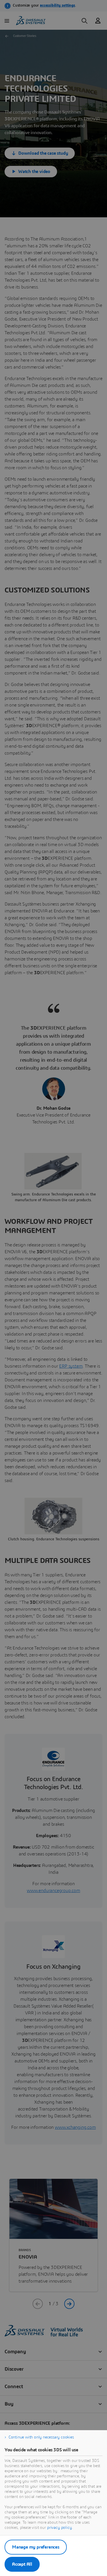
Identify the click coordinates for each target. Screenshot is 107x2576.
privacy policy (59, 2528)
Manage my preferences (36, 2547)
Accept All (22, 2564)
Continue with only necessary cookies (41, 2437)
